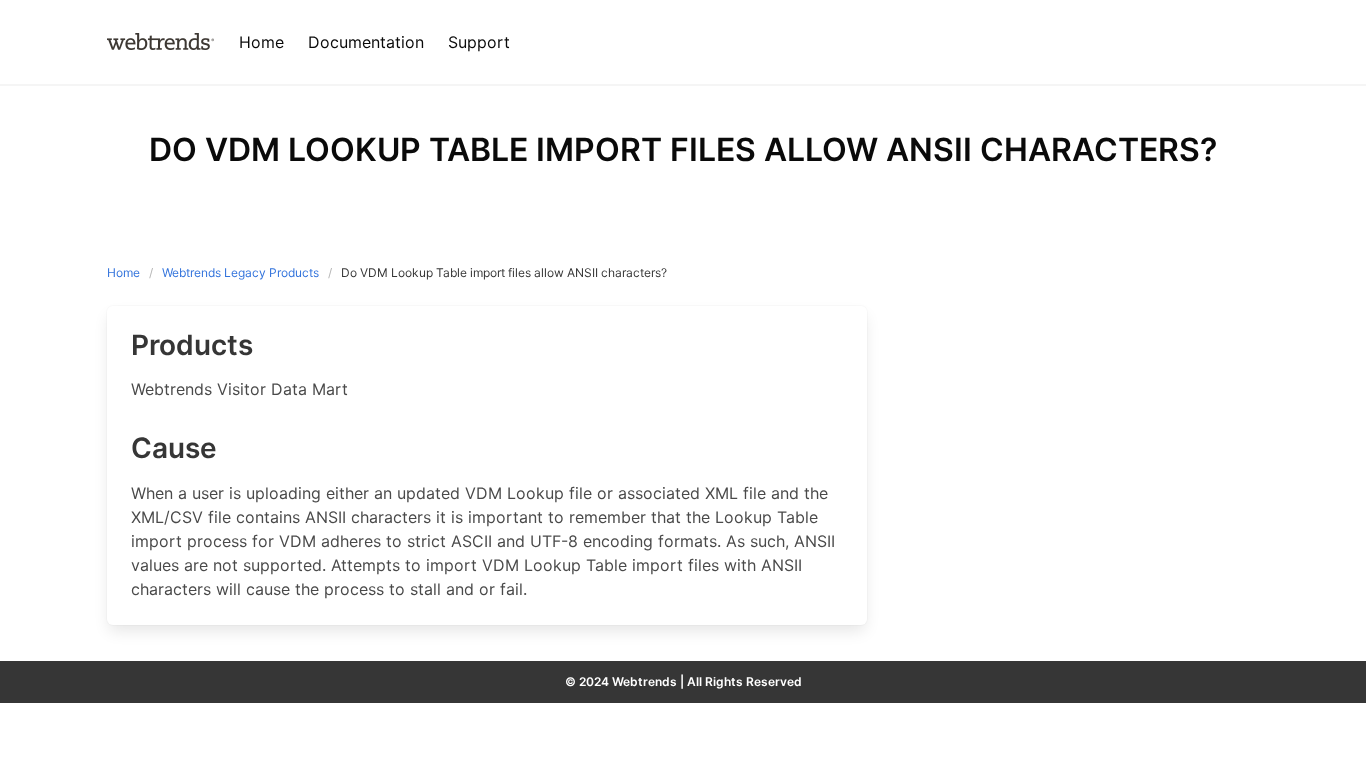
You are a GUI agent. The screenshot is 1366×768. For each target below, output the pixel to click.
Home (123, 272)
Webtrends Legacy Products (240, 272)
